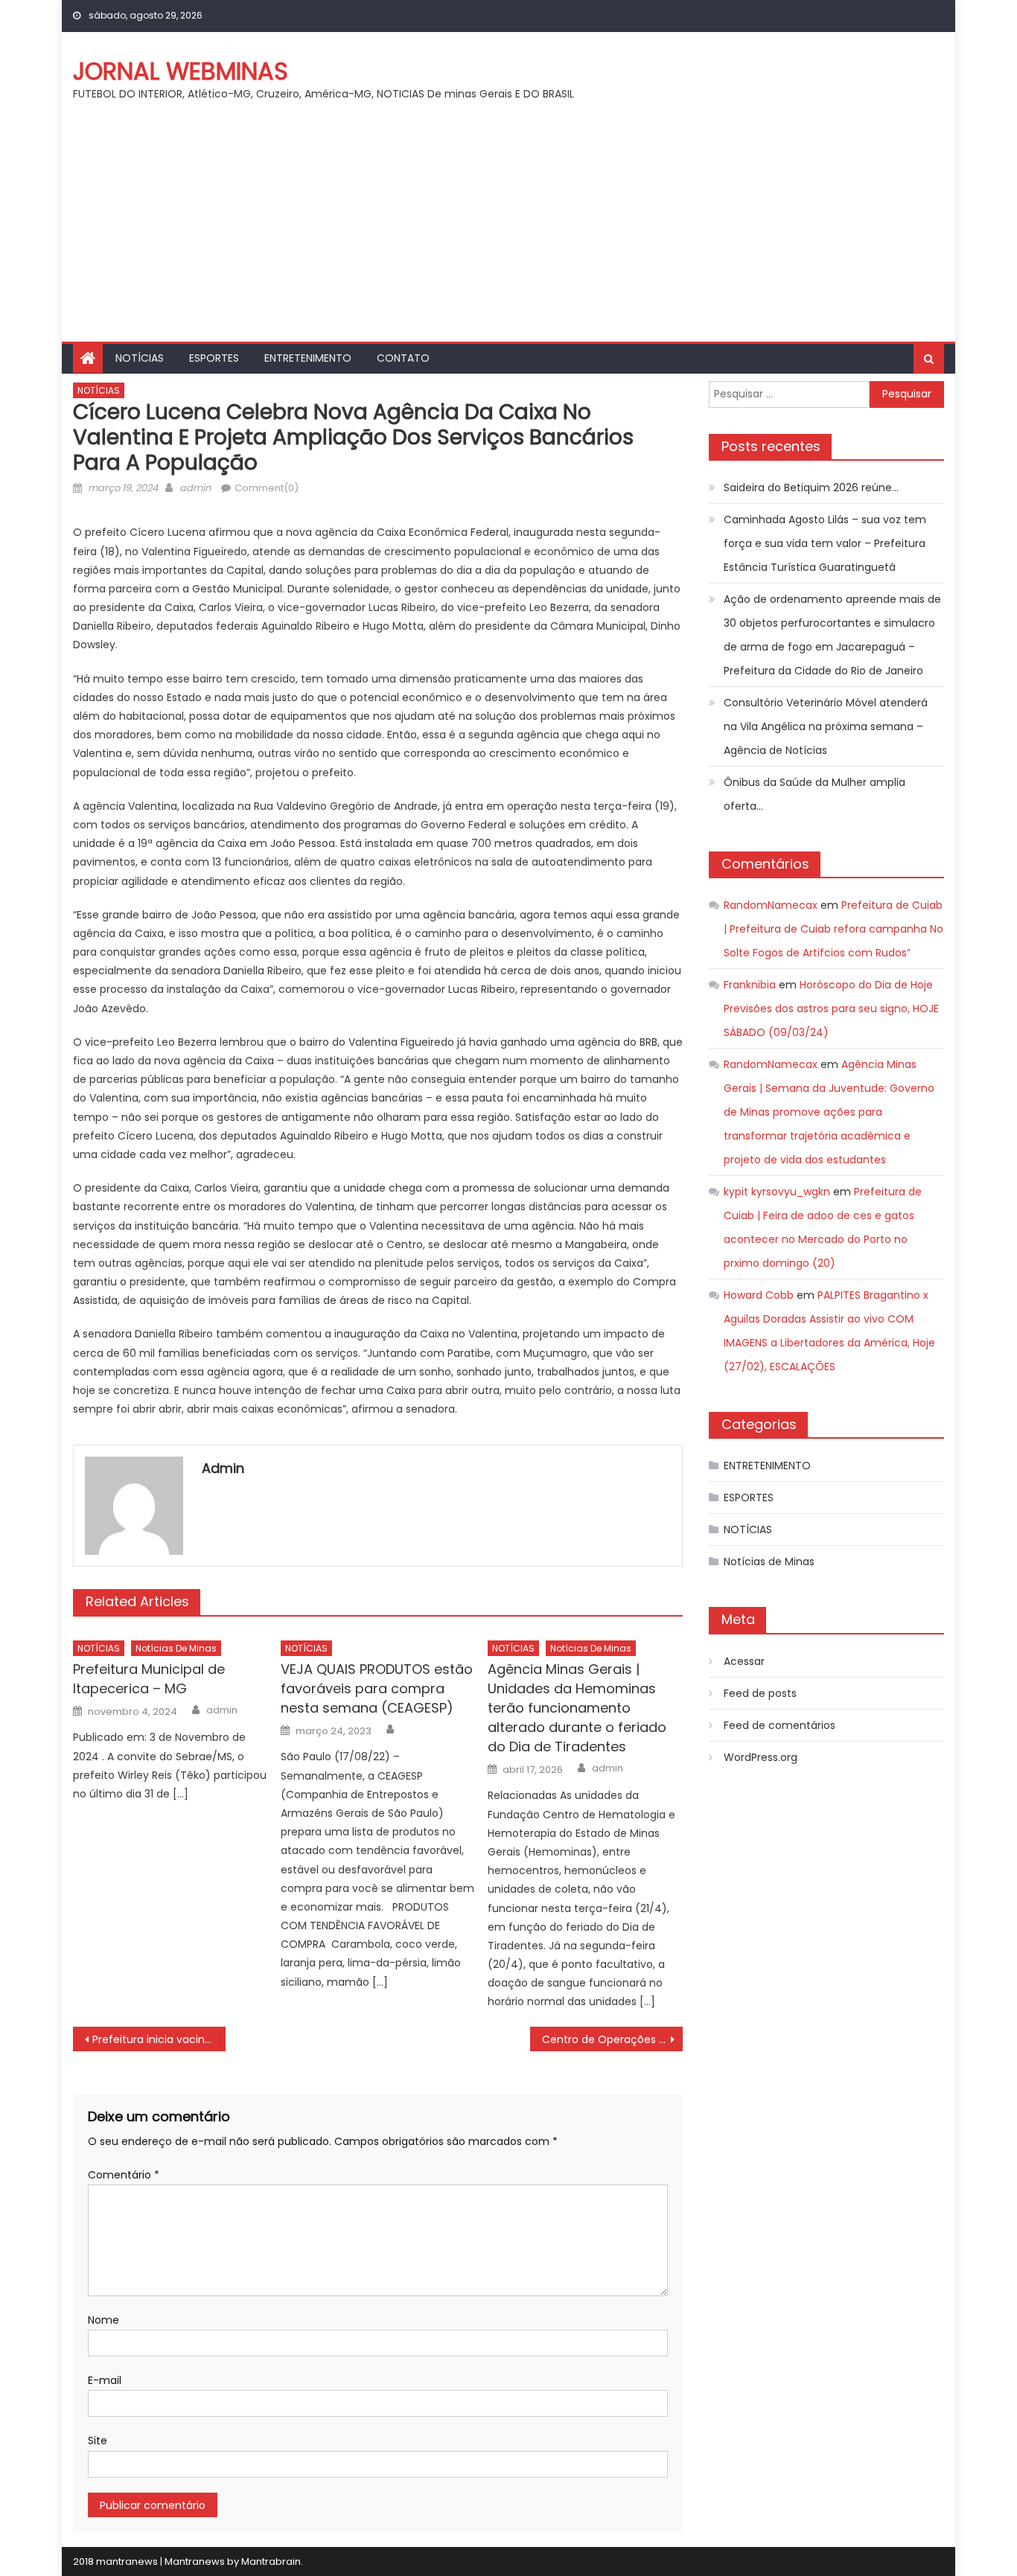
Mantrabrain (271, 2561)
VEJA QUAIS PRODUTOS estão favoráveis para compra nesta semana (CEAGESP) (377, 1688)
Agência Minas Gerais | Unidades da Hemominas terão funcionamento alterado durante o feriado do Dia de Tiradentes (577, 1708)
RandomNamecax (771, 905)
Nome (103, 2320)
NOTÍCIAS (140, 358)
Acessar (744, 1661)
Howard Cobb (759, 1295)
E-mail (105, 2380)
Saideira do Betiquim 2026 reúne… (811, 488)
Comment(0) (267, 488)
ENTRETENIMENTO (308, 358)
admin (195, 488)
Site (98, 2441)
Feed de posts (760, 1693)
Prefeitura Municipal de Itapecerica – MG (149, 1679)
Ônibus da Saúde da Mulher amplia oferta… (814, 794)
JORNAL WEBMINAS (181, 71)
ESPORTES (214, 358)
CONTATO (403, 358)
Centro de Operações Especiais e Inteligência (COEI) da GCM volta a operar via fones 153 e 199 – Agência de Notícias (612, 2039)
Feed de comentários (780, 1725)
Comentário (124, 2175)
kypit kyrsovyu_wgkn (777, 1192)
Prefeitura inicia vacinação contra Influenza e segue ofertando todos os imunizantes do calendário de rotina (159, 2039)
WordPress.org (761, 1757)
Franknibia (750, 985)
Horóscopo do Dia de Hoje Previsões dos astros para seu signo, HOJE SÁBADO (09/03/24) (831, 1009)
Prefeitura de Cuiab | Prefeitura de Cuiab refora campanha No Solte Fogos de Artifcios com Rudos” (833, 929)
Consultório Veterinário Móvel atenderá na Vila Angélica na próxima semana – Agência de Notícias (826, 726)
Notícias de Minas (176, 1648)
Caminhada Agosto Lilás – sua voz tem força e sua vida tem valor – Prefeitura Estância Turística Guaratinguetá (825, 543)
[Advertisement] (508, 230)
